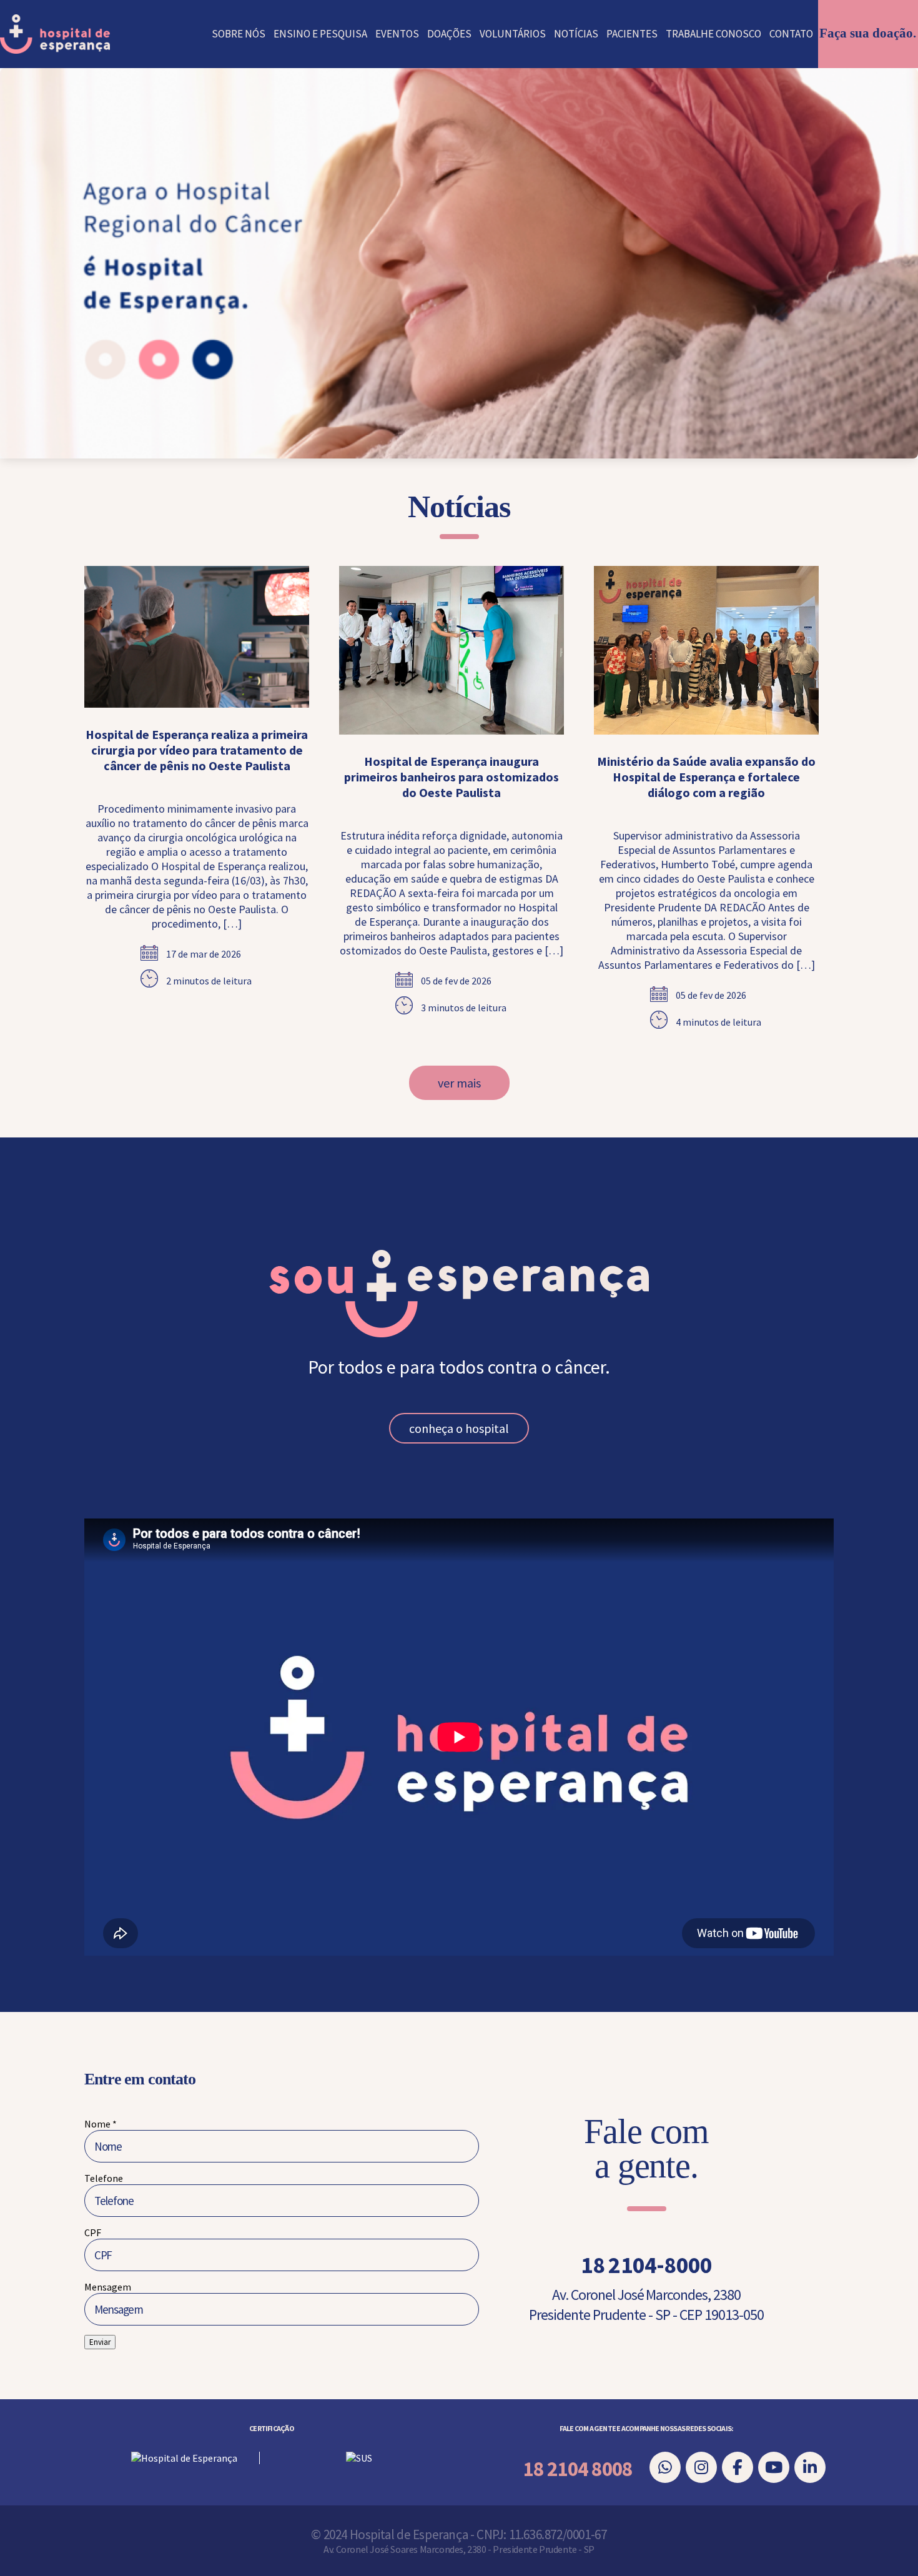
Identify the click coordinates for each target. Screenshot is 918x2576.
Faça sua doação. (868, 33)
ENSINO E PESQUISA (320, 34)
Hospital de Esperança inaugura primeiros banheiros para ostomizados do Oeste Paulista (452, 777)
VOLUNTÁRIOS (513, 34)
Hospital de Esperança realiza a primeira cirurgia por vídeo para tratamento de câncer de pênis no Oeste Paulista (197, 750)
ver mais (459, 1083)
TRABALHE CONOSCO (713, 34)
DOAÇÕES (449, 34)
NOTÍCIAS (576, 34)
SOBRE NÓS (239, 34)
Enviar (100, 2342)
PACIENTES (632, 34)
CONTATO (791, 34)
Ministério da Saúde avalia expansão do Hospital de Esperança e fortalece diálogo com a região (706, 777)
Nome (101, 2124)
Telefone (104, 2178)
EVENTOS (397, 34)
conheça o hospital (459, 1428)
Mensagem (108, 2287)
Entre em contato (140, 2079)
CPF (93, 2232)
